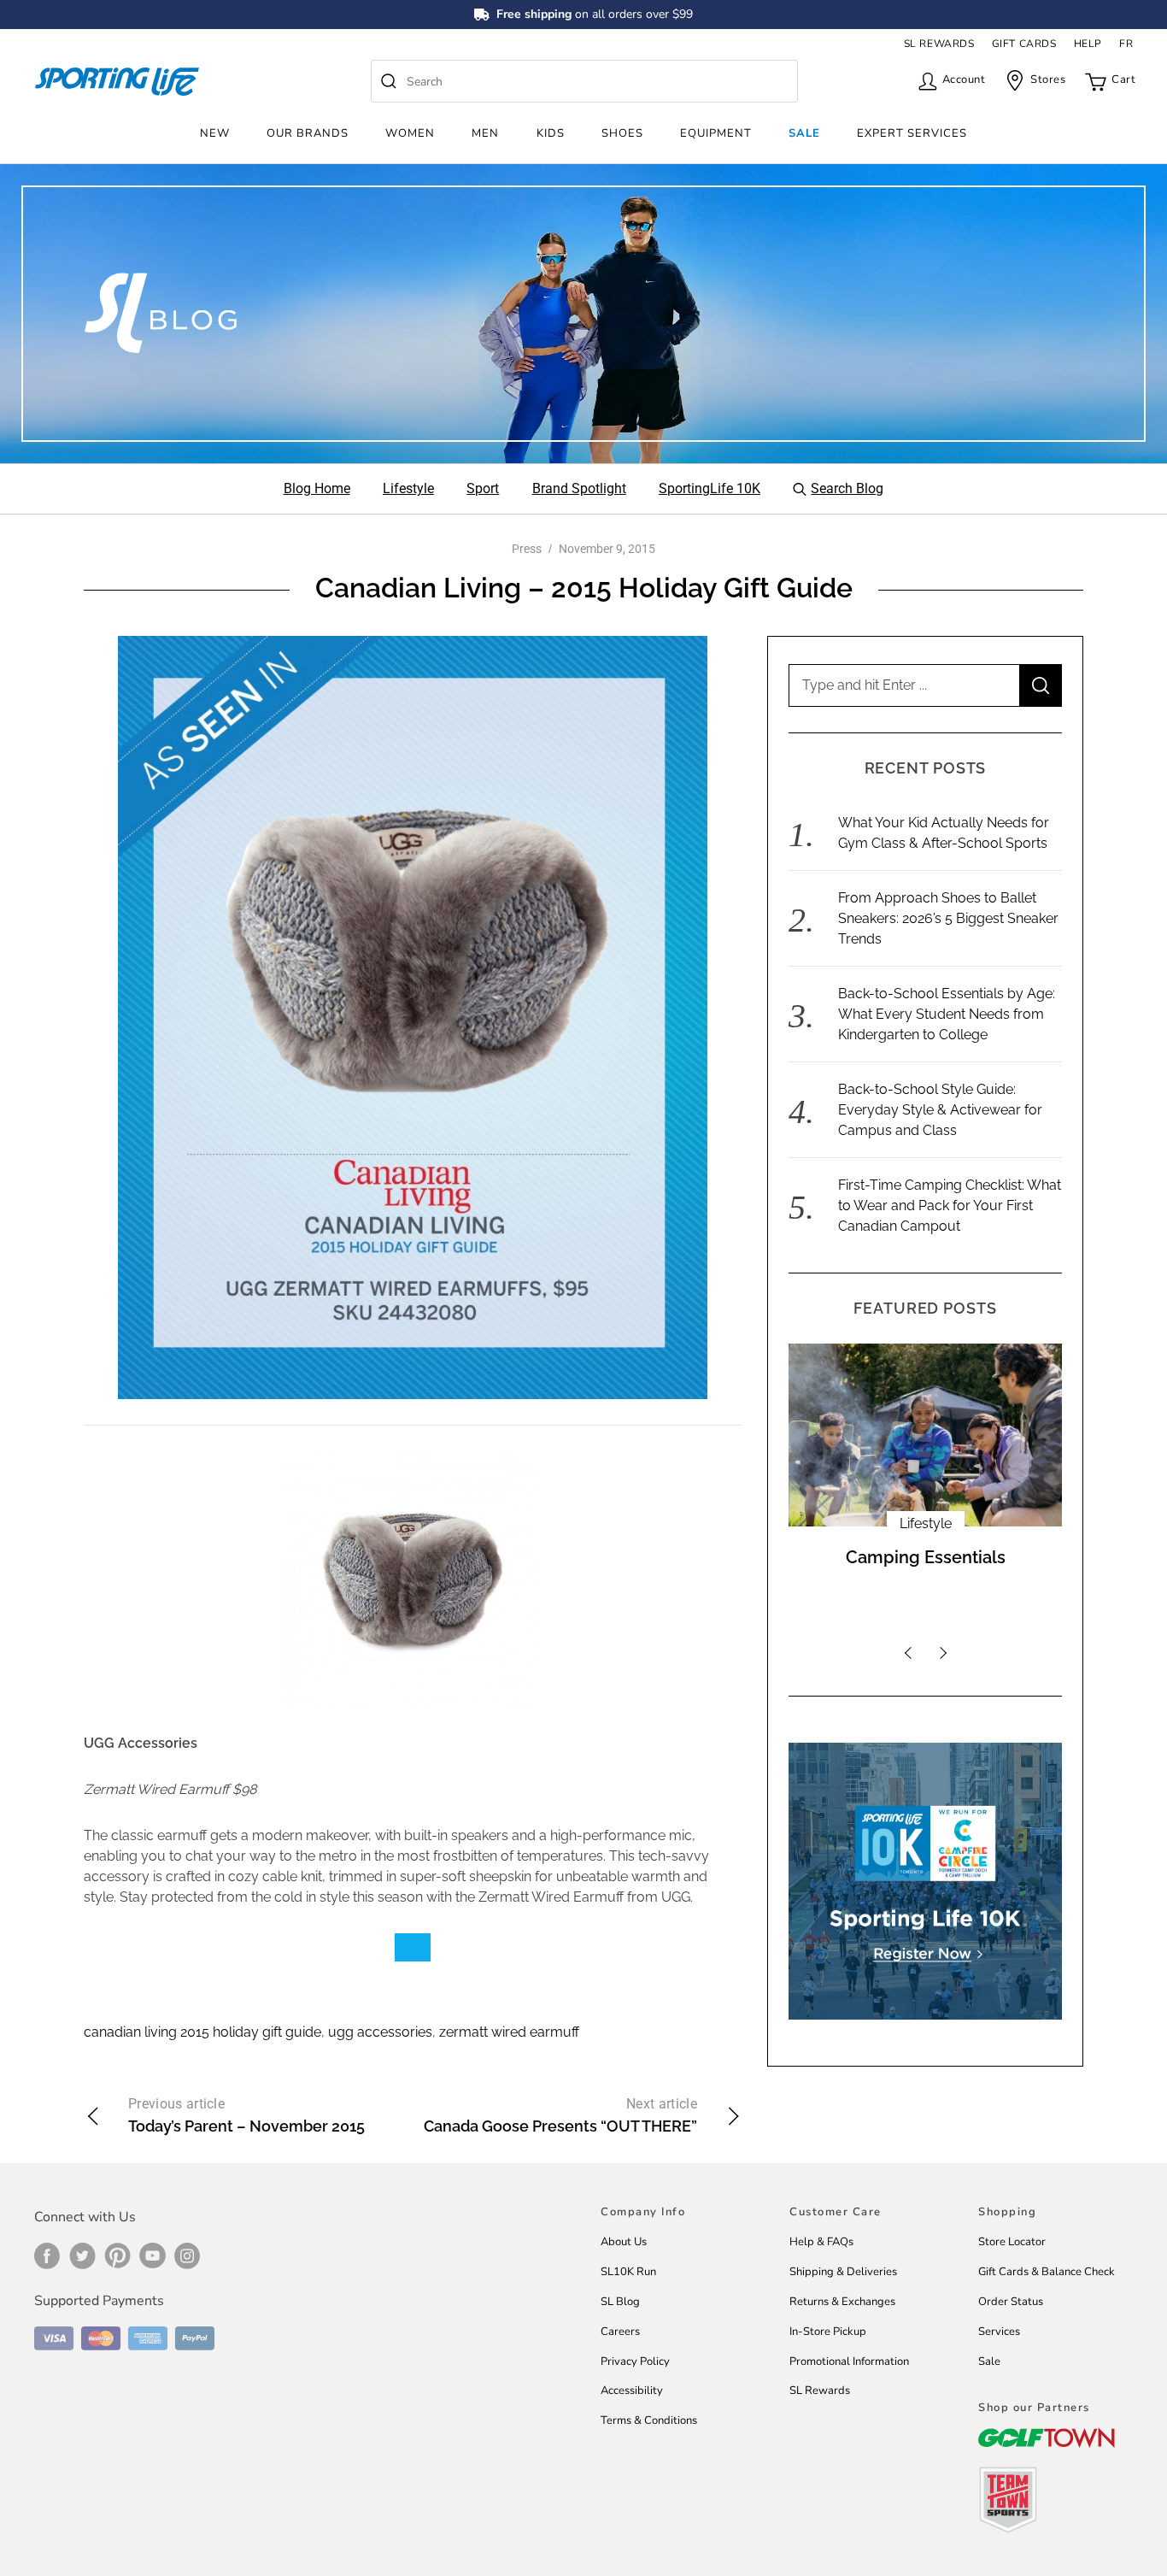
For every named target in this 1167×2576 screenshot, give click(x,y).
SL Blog (620, 2302)
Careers (620, 2332)
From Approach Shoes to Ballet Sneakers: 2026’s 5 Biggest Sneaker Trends (948, 918)
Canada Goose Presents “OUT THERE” (560, 2115)
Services (999, 2332)
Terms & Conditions (649, 2420)
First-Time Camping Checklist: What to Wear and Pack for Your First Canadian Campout (950, 1206)
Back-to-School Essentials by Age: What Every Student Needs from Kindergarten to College (947, 1014)
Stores (1048, 79)
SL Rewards (820, 2391)
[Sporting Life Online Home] (117, 82)
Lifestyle (926, 1523)
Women (410, 133)
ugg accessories (380, 2032)
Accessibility (632, 2391)
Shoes (622, 133)
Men (485, 133)
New (215, 133)
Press (527, 549)
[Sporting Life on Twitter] (82, 2255)
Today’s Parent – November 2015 (246, 2115)
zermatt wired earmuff (509, 2032)
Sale (804, 133)
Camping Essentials (926, 1557)
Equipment (716, 133)
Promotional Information (849, 2361)
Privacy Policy (635, 2361)
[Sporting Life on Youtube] (152, 2255)
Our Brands (308, 133)
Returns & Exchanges (842, 2302)
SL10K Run (628, 2272)
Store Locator (1012, 2242)
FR (1126, 44)
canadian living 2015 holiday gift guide (202, 2032)
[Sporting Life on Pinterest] (117, 2255)
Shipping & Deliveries (843, 2272)
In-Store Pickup (828, 2332)
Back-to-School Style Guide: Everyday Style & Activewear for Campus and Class (940, 1110)
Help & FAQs (821, 2242)
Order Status (1011, 2302)
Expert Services (912, 133)
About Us (624, 2242)
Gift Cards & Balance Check (1047, 2272)
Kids (551, 133)
